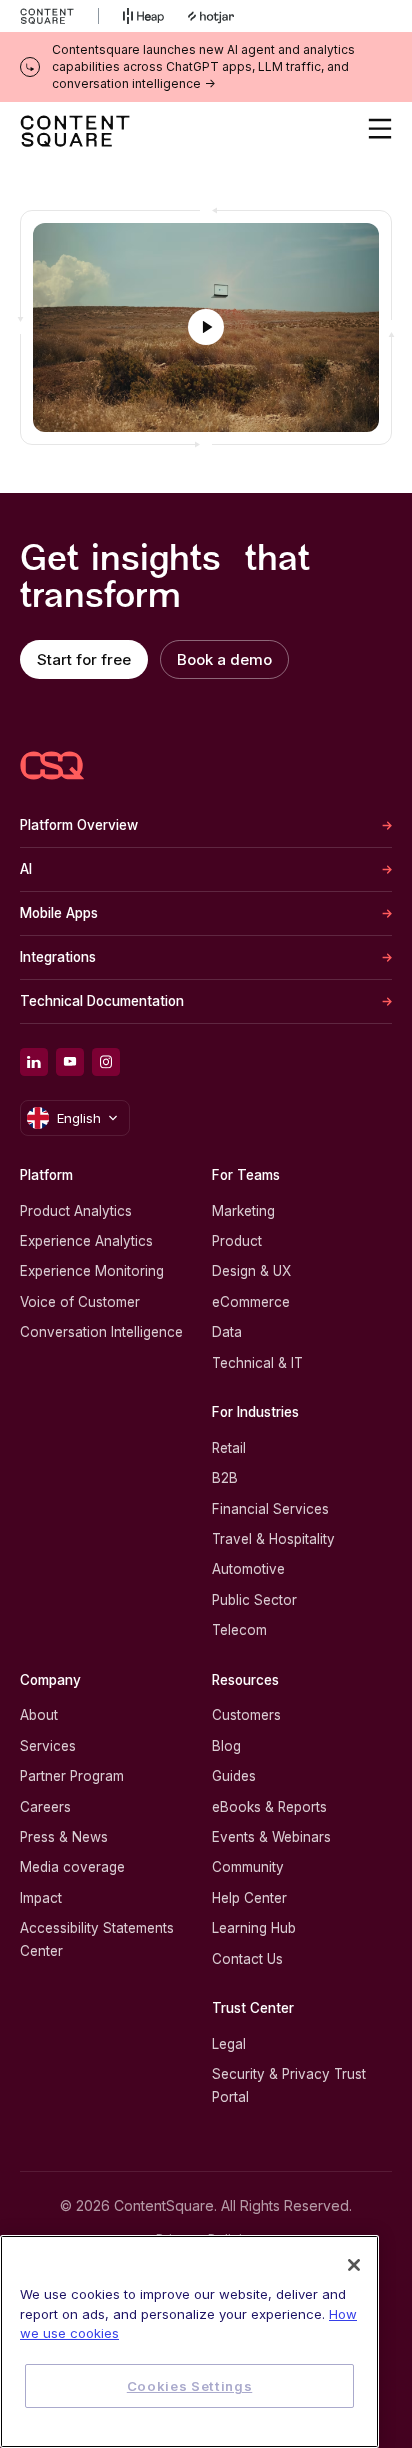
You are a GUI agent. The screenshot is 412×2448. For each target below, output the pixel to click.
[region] (189, 2341)
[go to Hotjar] (211, 16)
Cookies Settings (190, 2386)
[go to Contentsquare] (59, 16)
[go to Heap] (143, 16)
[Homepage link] (52, 765)
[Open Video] (206, 327)
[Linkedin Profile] (34, 1062)
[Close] (354, 2265)
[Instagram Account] (106, 1062)
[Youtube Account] (70, 1062)
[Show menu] (380, 129)
